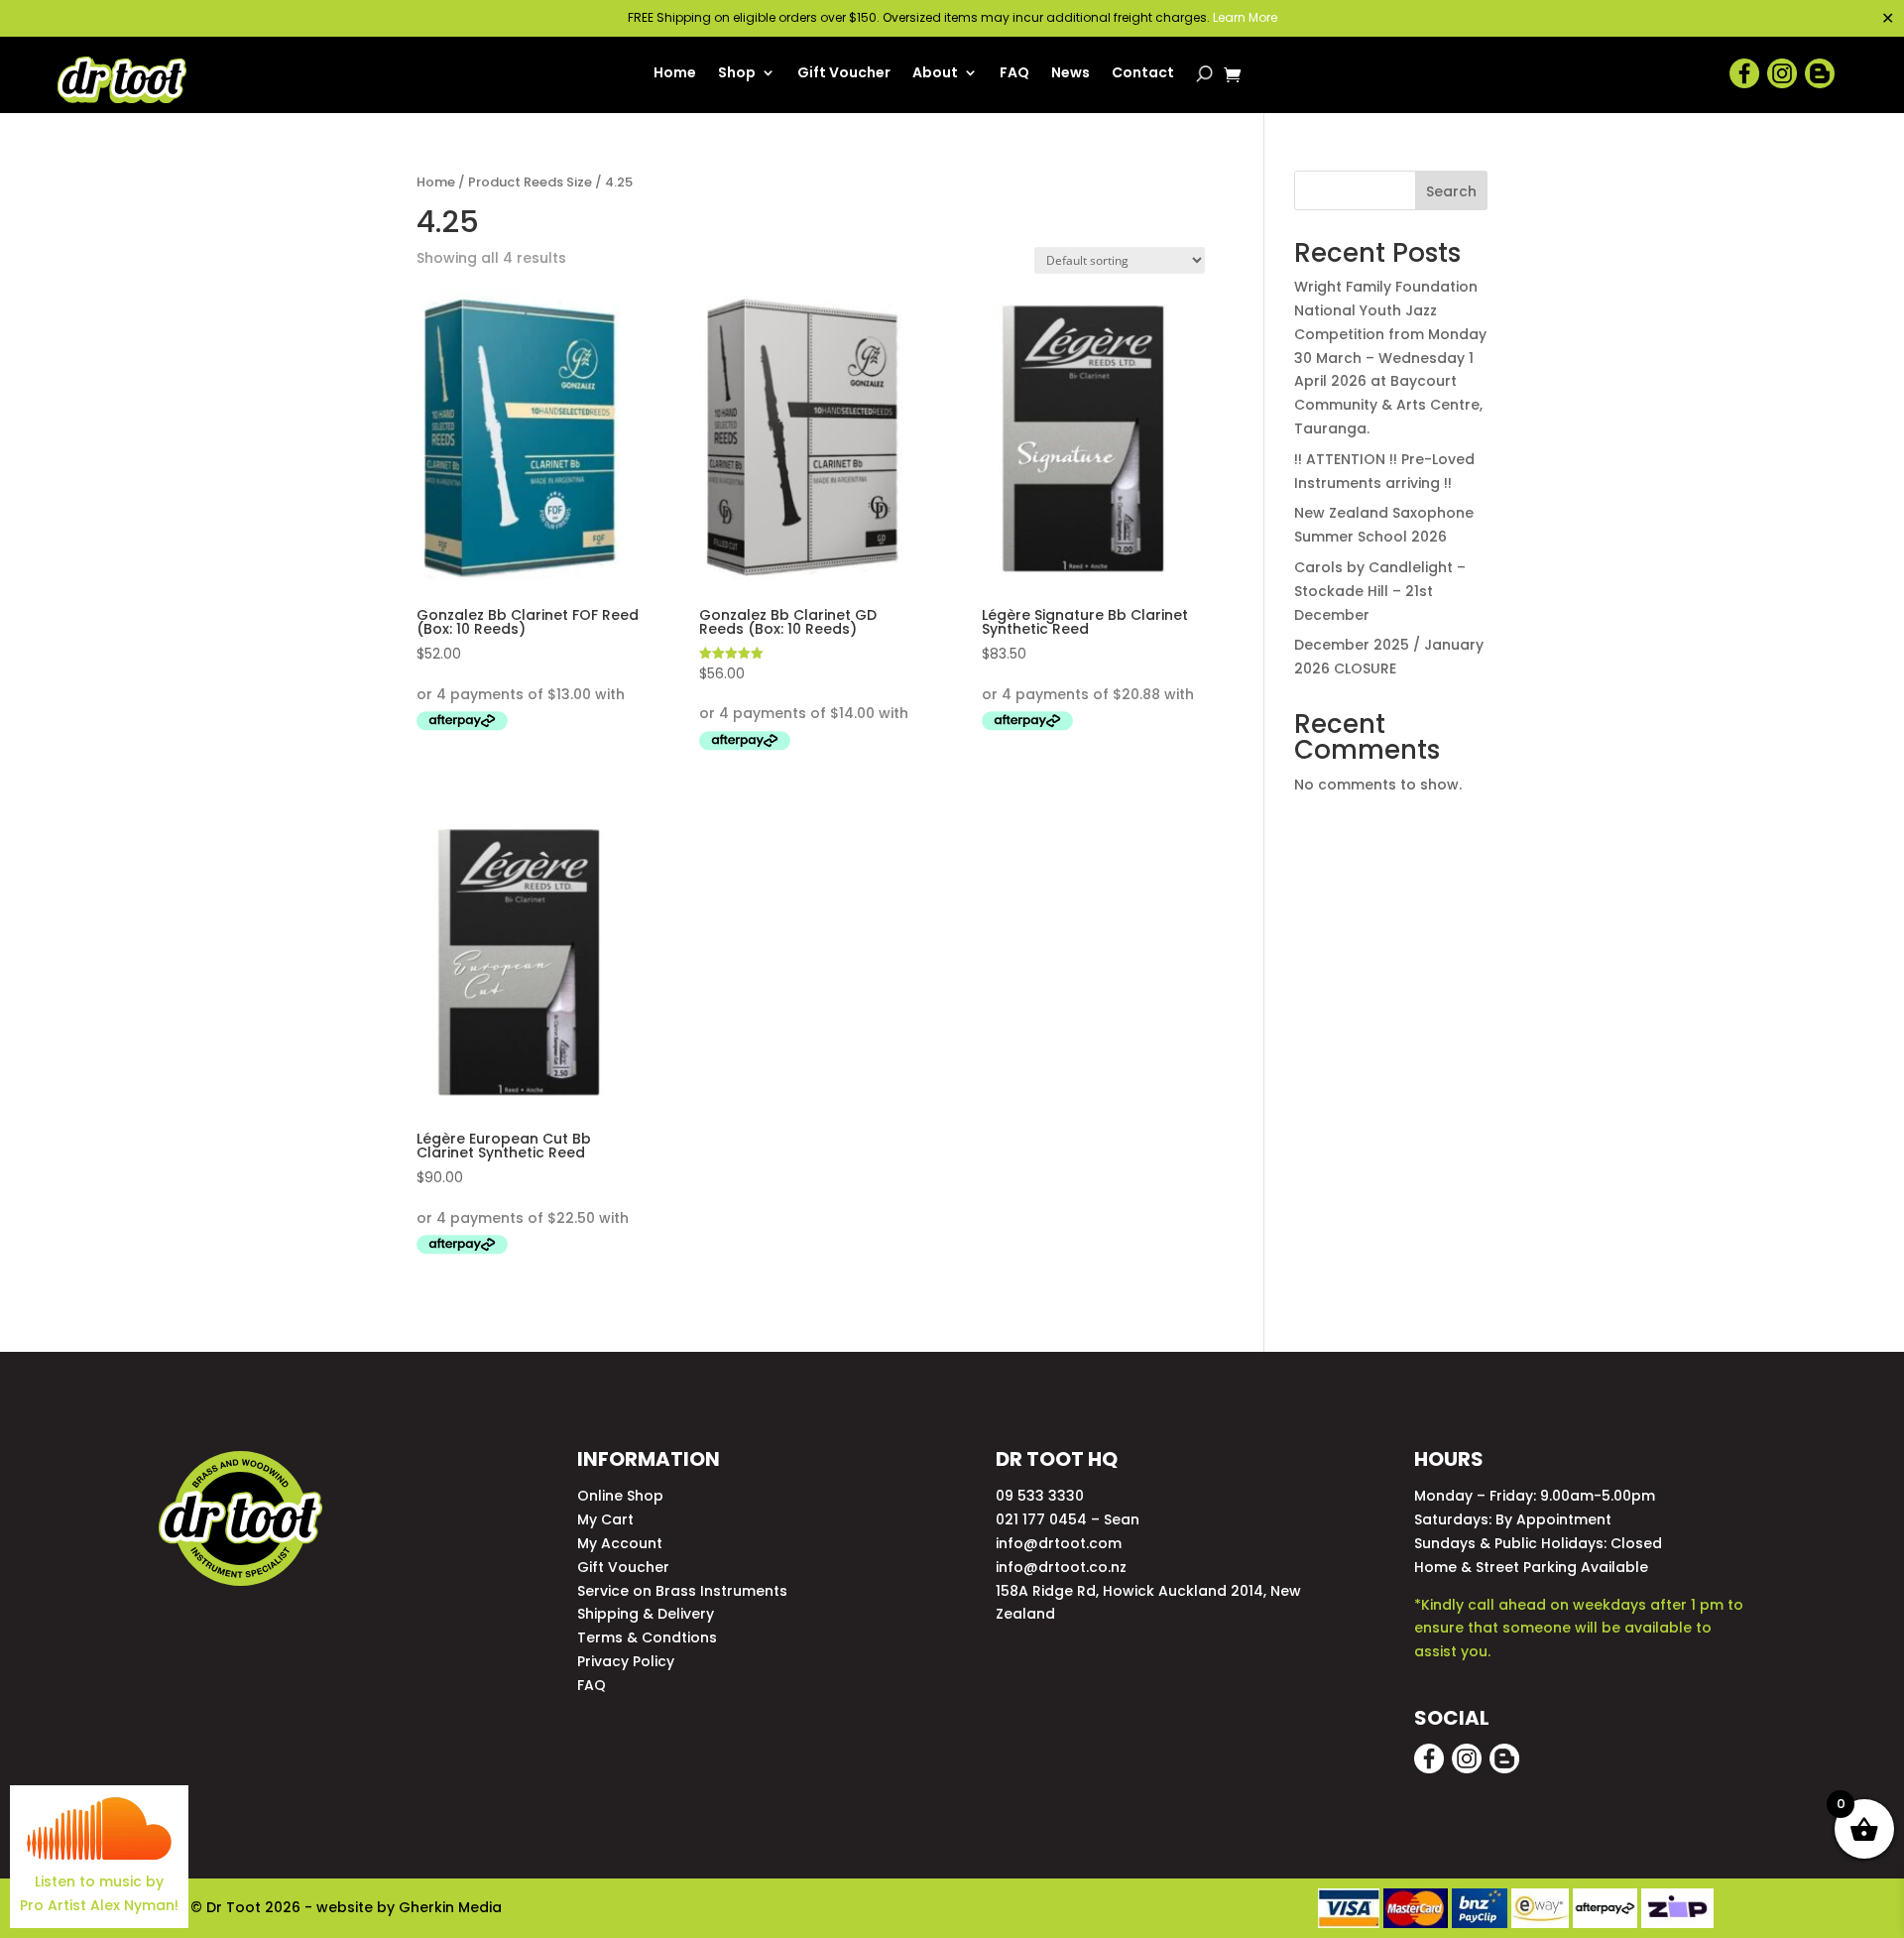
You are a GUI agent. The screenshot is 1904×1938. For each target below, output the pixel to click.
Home (675, 74)
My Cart (605, 1519)
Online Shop (620, 1496)
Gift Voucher (844, 74)
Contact (1143, 74)
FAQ (1014, 74)
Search (1451, 191)
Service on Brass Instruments (682, 1591)
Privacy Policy (626, 1661)
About (935, 74)
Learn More (1245, 17)
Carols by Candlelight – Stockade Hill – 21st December (1380, 591)
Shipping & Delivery (646, 1614)
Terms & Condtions (647, 1637)
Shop (737, 74)
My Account (620, 1543)
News (1071, 74)
